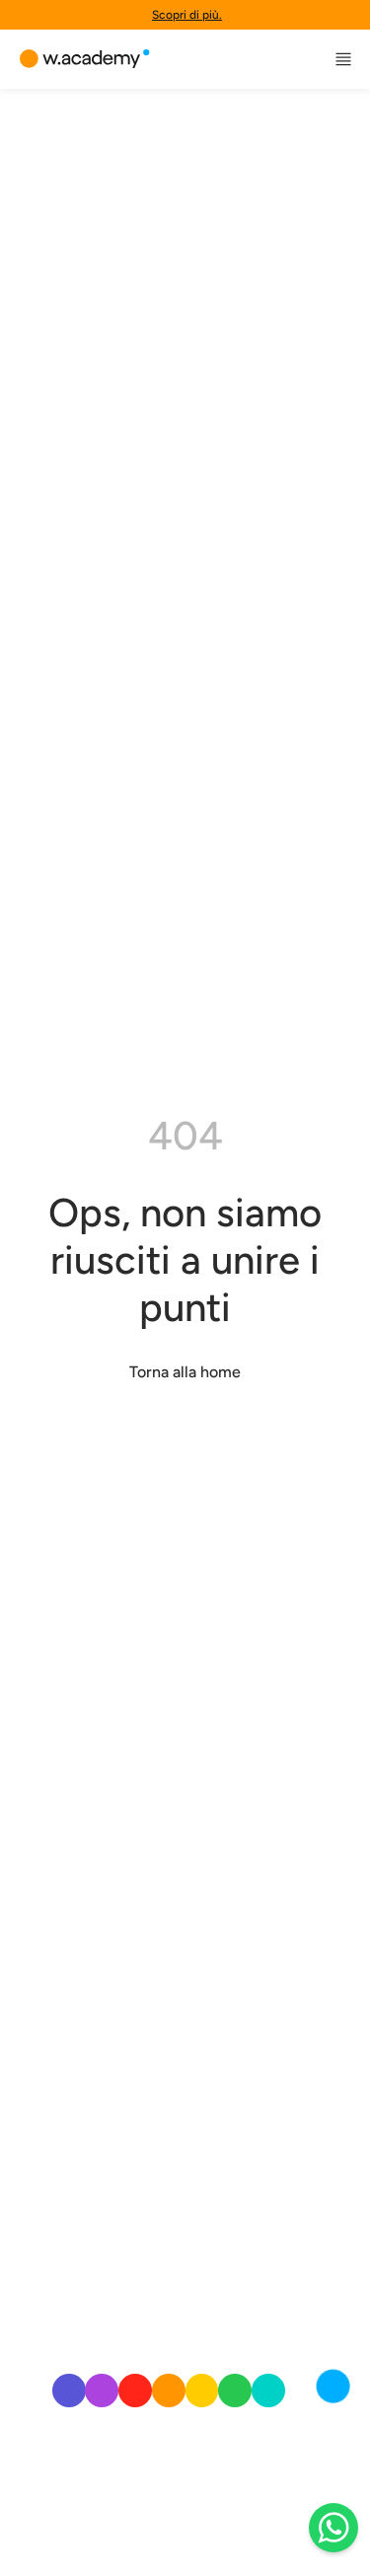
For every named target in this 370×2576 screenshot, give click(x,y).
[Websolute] (85, 59)
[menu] (343, 59)
